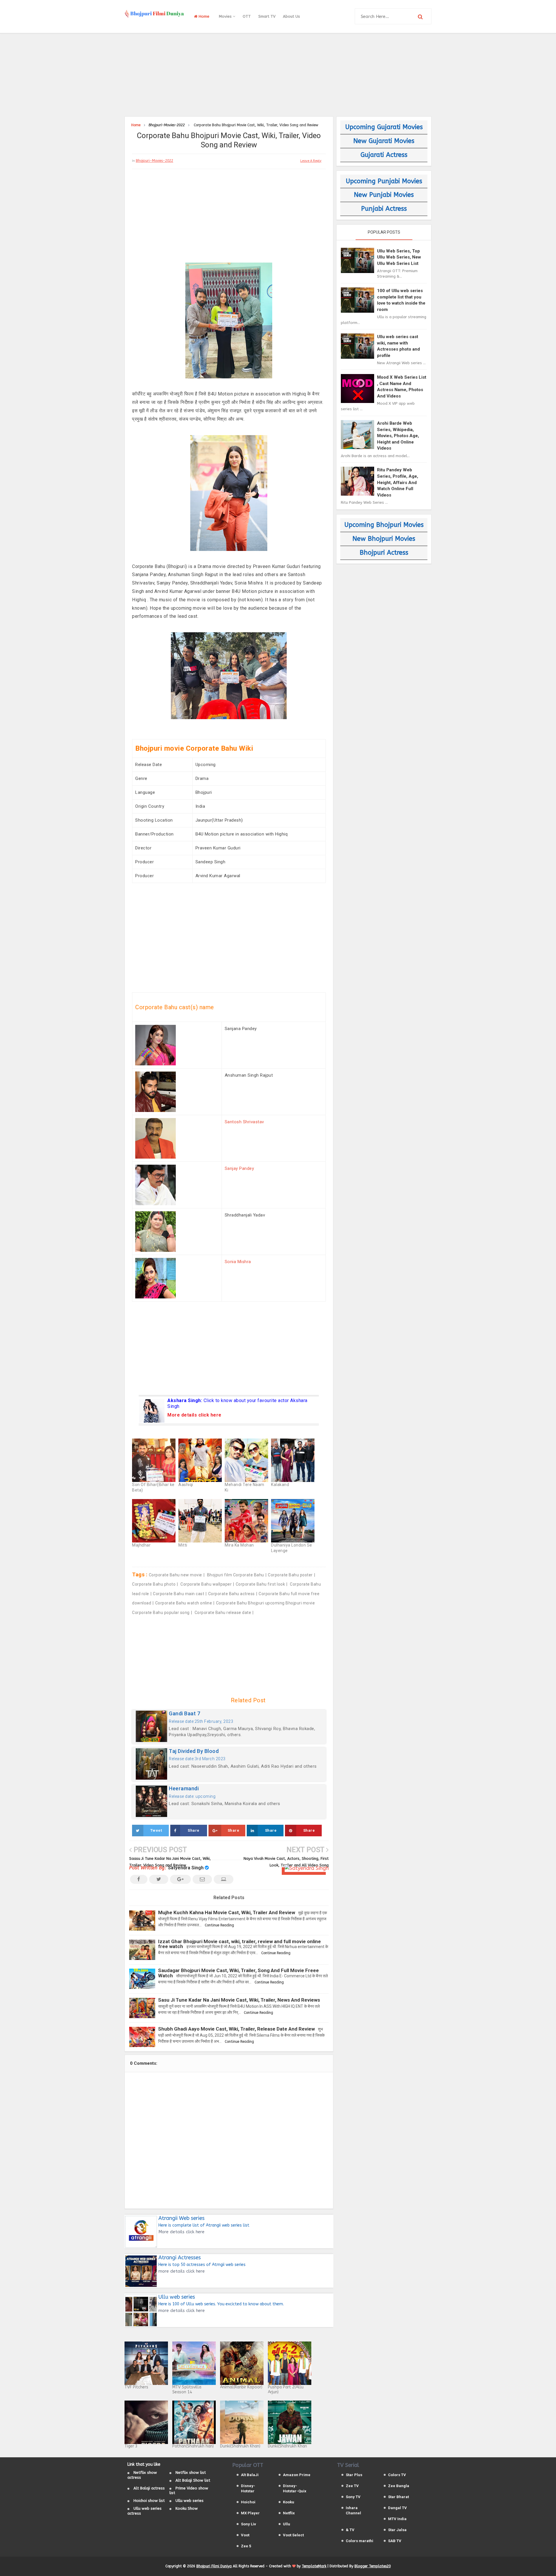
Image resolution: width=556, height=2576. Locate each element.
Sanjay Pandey (239, 1168)
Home (203, 16)
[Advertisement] (278, 74)
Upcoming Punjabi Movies (384, 181)
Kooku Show (187, 2508)
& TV (350, 2530)
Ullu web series (190, 2501)
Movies (226, 16)
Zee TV (352, 2486)
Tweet (156, 1830)
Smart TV (267, 16)
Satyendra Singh (186, 1868)
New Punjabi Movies (384, 195)
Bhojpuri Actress (384, 553)
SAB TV (395, 2541)
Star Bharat (398, 2497)
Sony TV (353, 2497)
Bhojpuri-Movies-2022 (154, 161)
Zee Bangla (399, 2486)
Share (194, 1830)
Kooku (289, 2502)
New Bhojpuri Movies (384, 539)
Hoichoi (248, 2502)
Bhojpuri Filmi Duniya (214, 2566)
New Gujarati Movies (384, 141)
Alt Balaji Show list (193, 2480)
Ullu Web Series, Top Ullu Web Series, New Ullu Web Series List (399, 257)
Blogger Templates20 (373, 2566)
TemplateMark (314, 2566)
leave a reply (311, 161)
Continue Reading (219, 1925)
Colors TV (397, 2475)
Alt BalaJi (250, 2475)
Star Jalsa (397, 2530)
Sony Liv (248, 2524)
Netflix (289, 2513)
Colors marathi (360, 2541)
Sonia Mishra (238, 1262)
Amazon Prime (297, 2475)
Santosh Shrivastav (244, 1122)
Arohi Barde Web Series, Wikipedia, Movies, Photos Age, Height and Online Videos (398, 436)
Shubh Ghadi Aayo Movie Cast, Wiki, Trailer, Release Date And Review (236, 2029)
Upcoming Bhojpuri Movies (384, 525)
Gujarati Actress (384, 155)
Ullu (287, 2524)
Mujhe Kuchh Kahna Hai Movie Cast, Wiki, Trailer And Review (227, 1912)
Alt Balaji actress (149, 2488)
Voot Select (293, 2535)
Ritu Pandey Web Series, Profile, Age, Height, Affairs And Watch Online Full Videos (398, 482)
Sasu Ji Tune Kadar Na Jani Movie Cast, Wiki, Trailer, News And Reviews (239, 2000)
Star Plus (354, 2475)
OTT (247, 16)
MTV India (397, 2519)
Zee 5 (246, 2546)
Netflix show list (191, 2473)
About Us (291, 16)
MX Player (250, 2513)
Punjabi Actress (384, 209)
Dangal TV (397, 2508)
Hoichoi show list (149, 2501)
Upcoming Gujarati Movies (384, 127)
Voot (245, 2535)
